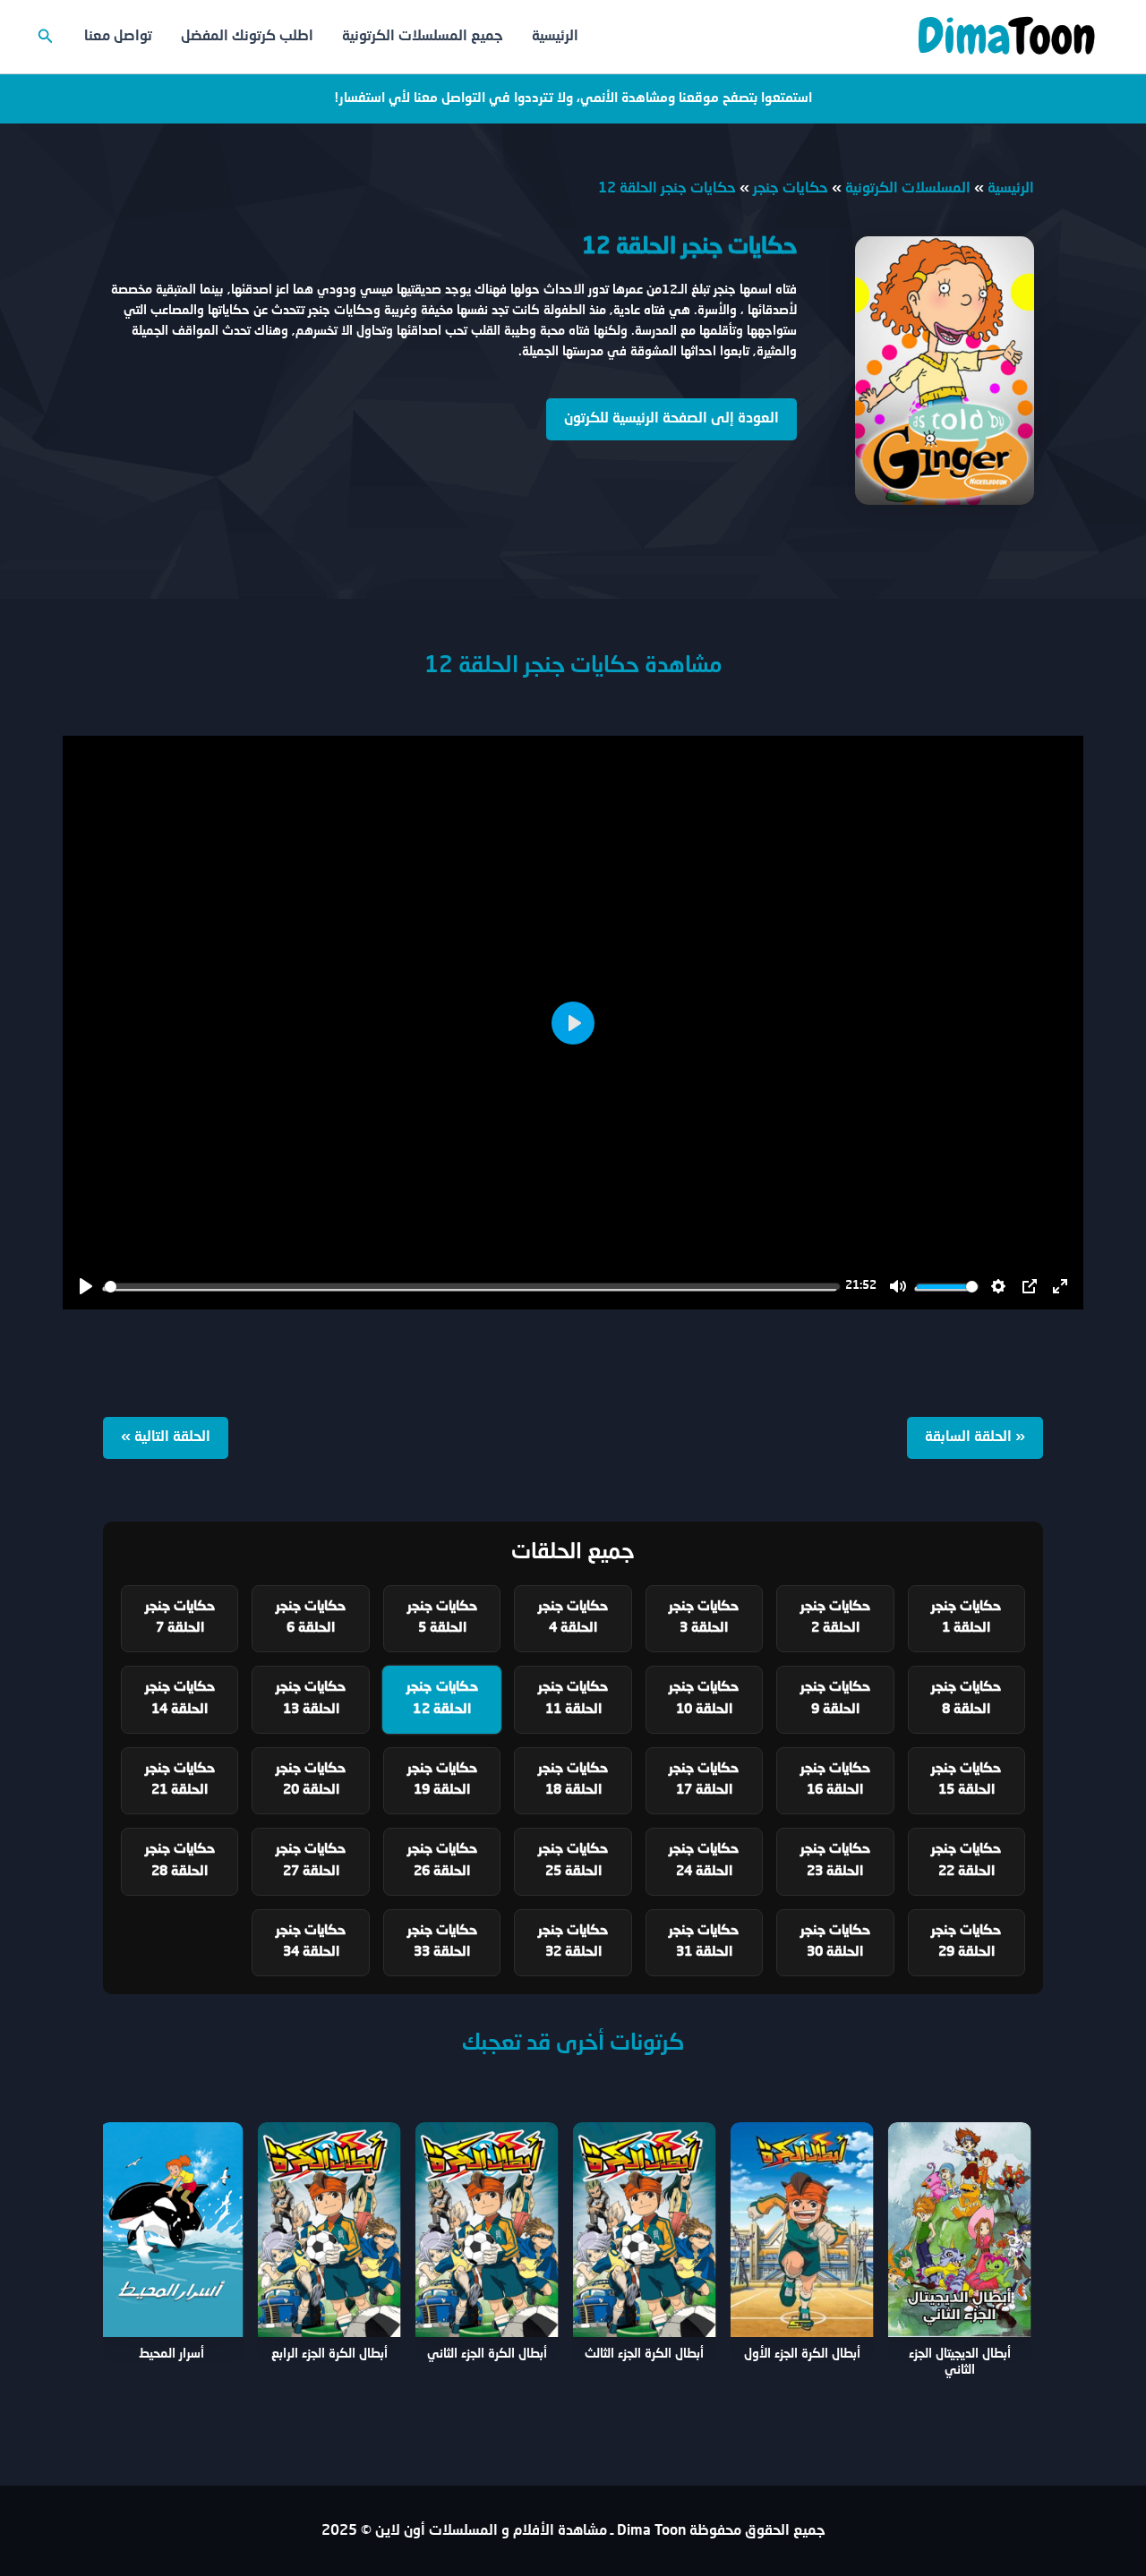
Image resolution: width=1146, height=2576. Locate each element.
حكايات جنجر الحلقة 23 (835, 1861)
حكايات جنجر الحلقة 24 (704, 1861)
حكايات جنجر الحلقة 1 (966, 1618)
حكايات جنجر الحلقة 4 (573, 1618)
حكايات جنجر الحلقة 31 (704, 1942)
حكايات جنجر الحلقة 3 (704, 1618)
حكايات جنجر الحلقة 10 (704, 1699)
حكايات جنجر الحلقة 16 (835, 1780)
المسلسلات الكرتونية (908, 189)
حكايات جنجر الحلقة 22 (966, 1861)
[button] (44, 37)
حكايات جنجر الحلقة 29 (966, 1942)
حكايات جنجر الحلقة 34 (311, 1942)
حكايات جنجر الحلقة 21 (180, 1780)
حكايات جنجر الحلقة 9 (835, 1699)
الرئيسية (555, 37)
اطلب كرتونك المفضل (247, 37)
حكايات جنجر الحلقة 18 (573, 1780)
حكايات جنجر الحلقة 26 (442, 1861)
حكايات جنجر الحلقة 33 (442, 1942)
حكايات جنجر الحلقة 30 (835, 1942)
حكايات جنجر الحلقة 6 (311, 1618)
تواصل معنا (118, 37)
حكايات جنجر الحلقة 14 (180, 1699)
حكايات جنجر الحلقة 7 (180, 1618)
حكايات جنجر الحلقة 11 (573, 1699)
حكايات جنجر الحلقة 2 (835, 1618)
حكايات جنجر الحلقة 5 (442, 1618)
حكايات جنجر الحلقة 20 (311, 1780)
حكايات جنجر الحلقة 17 (704, 1780)
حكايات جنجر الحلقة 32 (573, 1942)
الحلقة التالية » (166, 1437)
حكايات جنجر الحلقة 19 (442, 1780)
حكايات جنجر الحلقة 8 (966, 1699)
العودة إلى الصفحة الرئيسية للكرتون (671, 419)
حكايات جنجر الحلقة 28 (180, 1861)
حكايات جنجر (791, 189)
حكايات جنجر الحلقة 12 (441, 1699)
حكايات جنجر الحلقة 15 (966, 1780)
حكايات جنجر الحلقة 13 (311, 1699)
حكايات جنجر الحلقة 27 (311, 1861)
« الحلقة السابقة (975, 1437)
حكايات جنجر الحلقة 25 (573, 1861)
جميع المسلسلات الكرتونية (423, 37)
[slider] (472, 1287)
